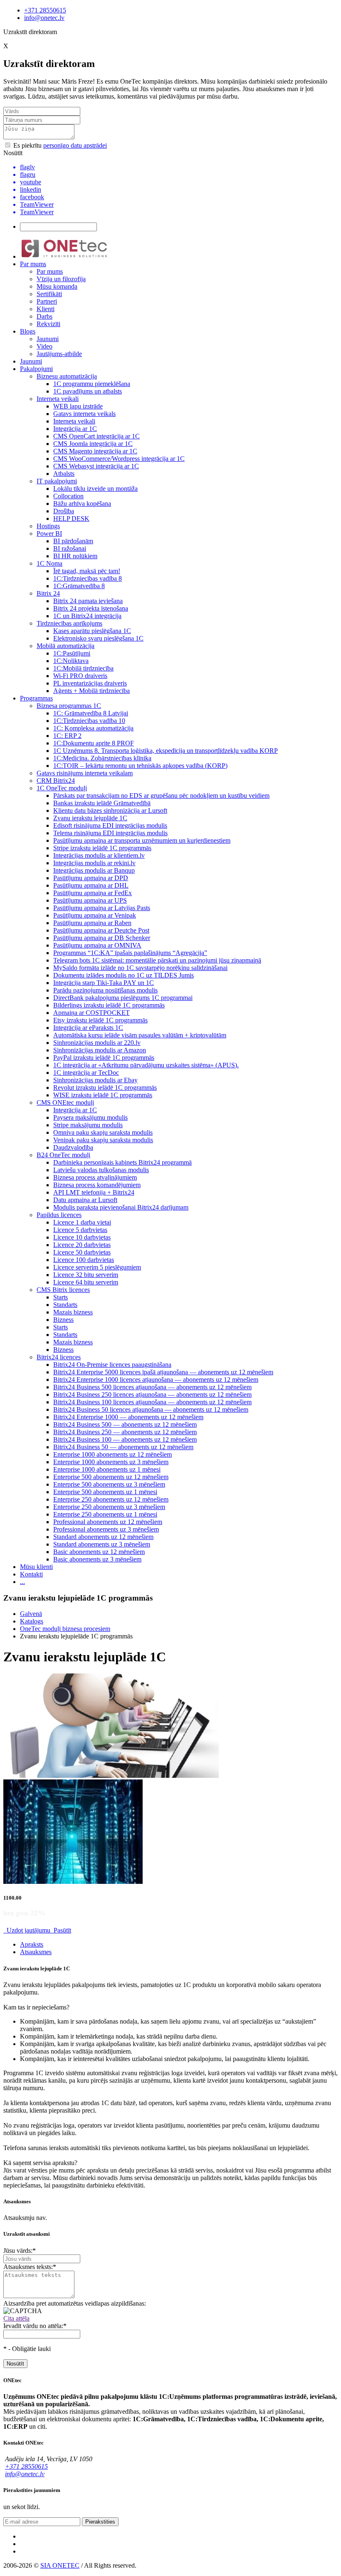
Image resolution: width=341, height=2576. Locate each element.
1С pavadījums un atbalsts (88, 391)
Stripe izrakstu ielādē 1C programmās (102, 848)
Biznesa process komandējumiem (97, 1185)
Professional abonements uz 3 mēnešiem (106, 1529)
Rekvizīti (48, 324)
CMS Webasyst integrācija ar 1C (96, 466)
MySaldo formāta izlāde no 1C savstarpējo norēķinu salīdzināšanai (140, 968)
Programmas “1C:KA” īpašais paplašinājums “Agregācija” (130, 953)
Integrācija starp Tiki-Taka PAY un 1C (104, 983)
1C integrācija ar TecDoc (86, 1073)
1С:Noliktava (71, 661)
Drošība (64, 511)
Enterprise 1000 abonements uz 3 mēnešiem (111, 1462)
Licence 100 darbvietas (84, 1260)
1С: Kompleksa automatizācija (93, 728)
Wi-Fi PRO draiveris (80, 676)
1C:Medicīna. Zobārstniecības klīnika (102, 758)
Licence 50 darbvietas (82, 1252)
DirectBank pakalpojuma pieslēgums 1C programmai (123, 998)
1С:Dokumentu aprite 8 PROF (94, 743)
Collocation (68, 496)
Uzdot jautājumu (28, 1930)
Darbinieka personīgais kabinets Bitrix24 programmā (122, 1162)
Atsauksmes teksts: (30, 2267)
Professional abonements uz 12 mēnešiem (108, 1522)
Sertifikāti (49, 294)
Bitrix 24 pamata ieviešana (88, 601)
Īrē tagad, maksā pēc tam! (87, 571)
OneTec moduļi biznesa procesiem (65, 1629)
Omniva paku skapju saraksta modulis (103, 1132)
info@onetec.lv (44, 18)
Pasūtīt (62, 1930)
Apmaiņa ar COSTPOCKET (91, 1013)
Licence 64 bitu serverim (86, 1282)
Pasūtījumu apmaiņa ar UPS (90, 900)
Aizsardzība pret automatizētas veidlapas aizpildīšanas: (75, 2303)
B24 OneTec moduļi (63, 1155)
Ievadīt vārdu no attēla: (35, 2326)
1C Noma (49, 563)
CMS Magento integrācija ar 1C (95, 451)
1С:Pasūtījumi (72, 653)
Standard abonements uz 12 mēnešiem (103, 1537)
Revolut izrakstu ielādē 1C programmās (105, 1088)
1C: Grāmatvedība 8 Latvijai (91, 713)
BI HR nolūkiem (75, 556)
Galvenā (31, 1614)
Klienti (46, 309)
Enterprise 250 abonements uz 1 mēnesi (105, 1514)
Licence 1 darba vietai (82, 1222)
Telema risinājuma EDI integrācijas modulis (110, 833)
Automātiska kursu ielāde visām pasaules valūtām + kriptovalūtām (140, 1035)
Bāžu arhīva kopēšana (82, 504)
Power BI (49, 533)
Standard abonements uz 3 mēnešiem (102, 1544)
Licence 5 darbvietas (80, 1230)
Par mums (33, 264)
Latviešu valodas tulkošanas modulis (101, 1170)
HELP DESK (71, 518)
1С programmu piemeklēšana (92, 384)
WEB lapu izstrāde (78, 406)
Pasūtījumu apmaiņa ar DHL (91, 885)
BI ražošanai (70, 548)
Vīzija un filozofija (61, 279)
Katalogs (32, 1621)
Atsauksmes (36, 1952)
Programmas (36, 698)
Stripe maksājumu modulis (88, 1125)
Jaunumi (48, 339)
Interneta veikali (58, 399)
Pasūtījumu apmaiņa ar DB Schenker (102, 938)
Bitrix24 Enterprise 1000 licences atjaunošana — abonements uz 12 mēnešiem (156, 1380)
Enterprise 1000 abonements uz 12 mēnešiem (112, 1454)
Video (44, 346)
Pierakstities (100, 2522)
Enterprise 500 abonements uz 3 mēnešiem (109, 1484)
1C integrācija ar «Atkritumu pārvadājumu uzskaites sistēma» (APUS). (146, 1065)
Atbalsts (64, 474)
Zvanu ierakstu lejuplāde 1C (90, 818)
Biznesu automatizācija (67, 376)
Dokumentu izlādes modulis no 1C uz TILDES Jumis (124, 975)
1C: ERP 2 (67, 736)
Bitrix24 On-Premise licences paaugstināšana (112, 1365)
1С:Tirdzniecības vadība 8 (88, 578)
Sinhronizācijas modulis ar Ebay (95, 1080)
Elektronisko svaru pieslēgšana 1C (98, 638)
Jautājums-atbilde (59, 354)
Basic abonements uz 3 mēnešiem (97, 1559)
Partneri (47, 301)
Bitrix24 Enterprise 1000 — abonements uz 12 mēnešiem (128, 1417)
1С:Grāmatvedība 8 (79, 586)
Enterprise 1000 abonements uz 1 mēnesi (107, 1469)
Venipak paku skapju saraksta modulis (103, 1140)
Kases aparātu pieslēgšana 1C (92, 631)
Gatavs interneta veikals (84, 414)
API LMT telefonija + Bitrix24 (94, 1192)
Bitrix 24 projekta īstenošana (91, 608)
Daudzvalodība (73, 1147)
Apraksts (32, 1944)
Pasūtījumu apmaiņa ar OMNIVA (97, 945)
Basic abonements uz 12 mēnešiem (99, 1552)
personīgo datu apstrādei (75, 145)
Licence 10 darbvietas (82, 1237)
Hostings (48, 526)
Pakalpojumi (36, 369)
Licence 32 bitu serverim (86, 1275)
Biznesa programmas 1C (69, 706)
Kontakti (31, 1574)
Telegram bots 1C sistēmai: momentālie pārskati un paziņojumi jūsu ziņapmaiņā (157, 960)
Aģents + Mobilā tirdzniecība (91, 691)
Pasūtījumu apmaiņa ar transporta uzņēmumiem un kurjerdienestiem (142, 840)
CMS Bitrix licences (63, 1290)
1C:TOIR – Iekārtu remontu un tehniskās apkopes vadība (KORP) (140, 766)
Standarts (65, 1305)
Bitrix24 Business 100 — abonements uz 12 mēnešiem (125, 1439)
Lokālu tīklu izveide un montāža (95, 489)
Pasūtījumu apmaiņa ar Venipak (95, 915)
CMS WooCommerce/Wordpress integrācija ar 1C (119, 459)
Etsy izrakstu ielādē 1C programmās (100, 1020)
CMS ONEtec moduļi (65, 1102)
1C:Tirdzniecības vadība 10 (89, 721)
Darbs (44, 316)
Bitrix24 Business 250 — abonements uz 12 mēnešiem (125, 1432)
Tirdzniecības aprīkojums (69, 623)
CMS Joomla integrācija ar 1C (93, 444)
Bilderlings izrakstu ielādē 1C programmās (109, 1005)
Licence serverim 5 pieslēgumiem (97, 1267)
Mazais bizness (73, 1312)
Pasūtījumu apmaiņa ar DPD (91, 878)
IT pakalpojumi (57, 481)
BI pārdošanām (73, 541)
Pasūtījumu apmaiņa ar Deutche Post (101, 930)
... (22, 1582)
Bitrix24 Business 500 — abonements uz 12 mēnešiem (125, 1424)
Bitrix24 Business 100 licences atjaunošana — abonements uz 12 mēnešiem (152, 1402)
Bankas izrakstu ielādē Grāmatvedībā (102, 803)
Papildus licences (59, 1215)
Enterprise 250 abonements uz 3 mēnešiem (109, 1507)
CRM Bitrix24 (56, 781)
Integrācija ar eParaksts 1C (88, 1028)
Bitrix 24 (48, 593)
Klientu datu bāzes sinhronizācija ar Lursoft (110, 810)
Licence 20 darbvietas (82, 1245)
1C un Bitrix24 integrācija (87, 616)
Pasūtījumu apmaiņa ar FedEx (93, 893)
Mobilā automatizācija (65, 646)
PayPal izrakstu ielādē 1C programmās (104, 1058)
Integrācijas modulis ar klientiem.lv (99, 855)
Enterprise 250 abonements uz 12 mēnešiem (111, 1499)
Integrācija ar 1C (75, 429)
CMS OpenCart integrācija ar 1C (96, 436)
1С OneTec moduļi (62, 788)
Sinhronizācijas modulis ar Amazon (100, 1050)
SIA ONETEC (60, 2565)
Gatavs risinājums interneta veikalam (85, 773)
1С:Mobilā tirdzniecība (83, 668)
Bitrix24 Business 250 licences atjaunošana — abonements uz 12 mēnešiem (152, 1394)
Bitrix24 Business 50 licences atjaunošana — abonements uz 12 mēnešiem (151, 1409)
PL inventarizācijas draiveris (90, 683)
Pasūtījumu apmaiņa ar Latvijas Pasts (102, 908)
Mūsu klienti (36, 1567)
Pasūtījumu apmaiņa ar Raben (92, 923)
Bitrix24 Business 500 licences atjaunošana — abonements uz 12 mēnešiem (152, 1387)
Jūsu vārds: (20, 2251)
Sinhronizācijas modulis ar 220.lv (97, 1043)
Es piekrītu (59, 145)
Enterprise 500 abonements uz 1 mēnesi (105, 1492)
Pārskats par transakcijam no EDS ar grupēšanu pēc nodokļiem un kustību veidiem (161, 796)
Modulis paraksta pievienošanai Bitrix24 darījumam (121, 1207)
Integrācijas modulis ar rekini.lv (94, 863)
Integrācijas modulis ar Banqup (94, 870)
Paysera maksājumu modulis (90, 1117)
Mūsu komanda (57, 286)
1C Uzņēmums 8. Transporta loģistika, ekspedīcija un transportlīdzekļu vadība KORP (166, 751)
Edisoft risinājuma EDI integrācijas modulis (110, 825)
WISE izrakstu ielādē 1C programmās (103, 1095)
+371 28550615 (45, 10)
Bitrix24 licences (59, 1357)
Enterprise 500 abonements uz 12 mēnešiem (111, 1477)
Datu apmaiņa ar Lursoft (85, 1200)
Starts (61, 1297)
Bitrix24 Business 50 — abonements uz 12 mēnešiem (123, 1447)
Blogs (28, 331)
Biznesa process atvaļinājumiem (95, 1177)
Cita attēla (16, 2318)
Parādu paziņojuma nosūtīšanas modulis (105, 990)
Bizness (63, 1320)
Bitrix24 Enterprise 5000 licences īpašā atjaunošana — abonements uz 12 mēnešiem (163, 1372)
